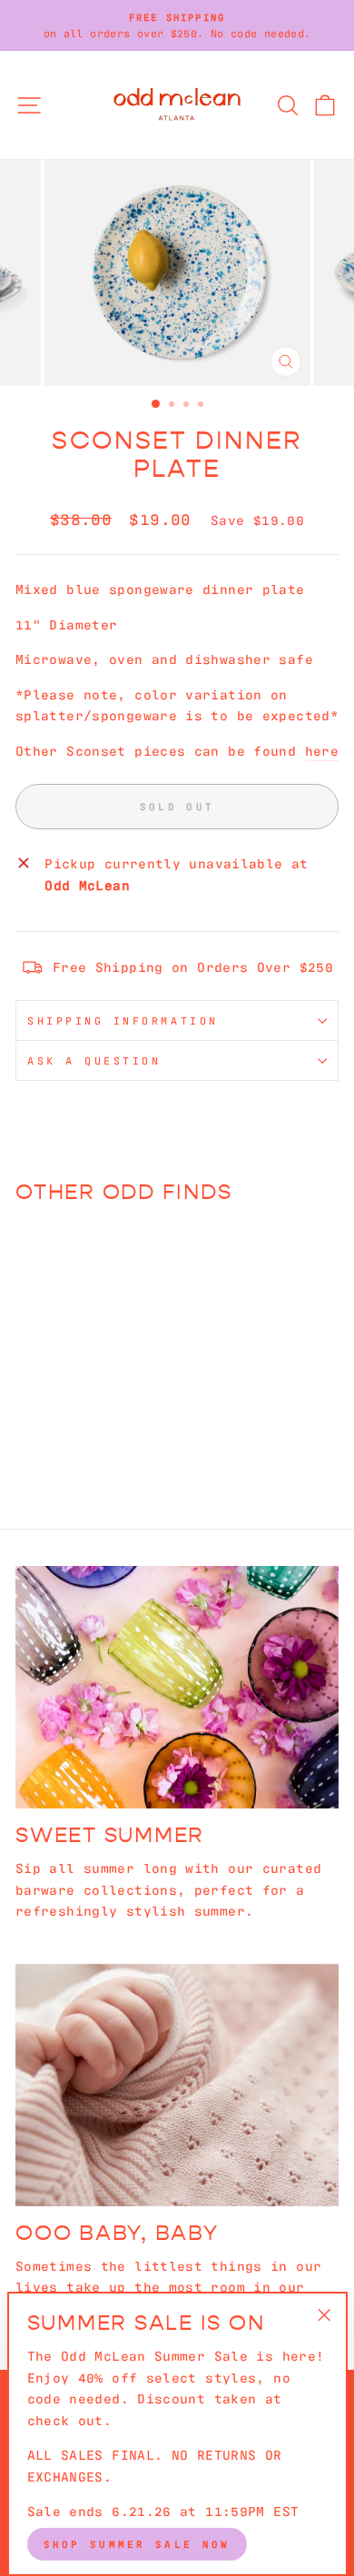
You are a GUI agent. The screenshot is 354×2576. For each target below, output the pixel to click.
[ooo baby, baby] (177, 2085)
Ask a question (94, 1060)
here (322, 750)
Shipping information (123, 1020)
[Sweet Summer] (177, 1687)
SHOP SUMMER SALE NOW (137, 2543)
